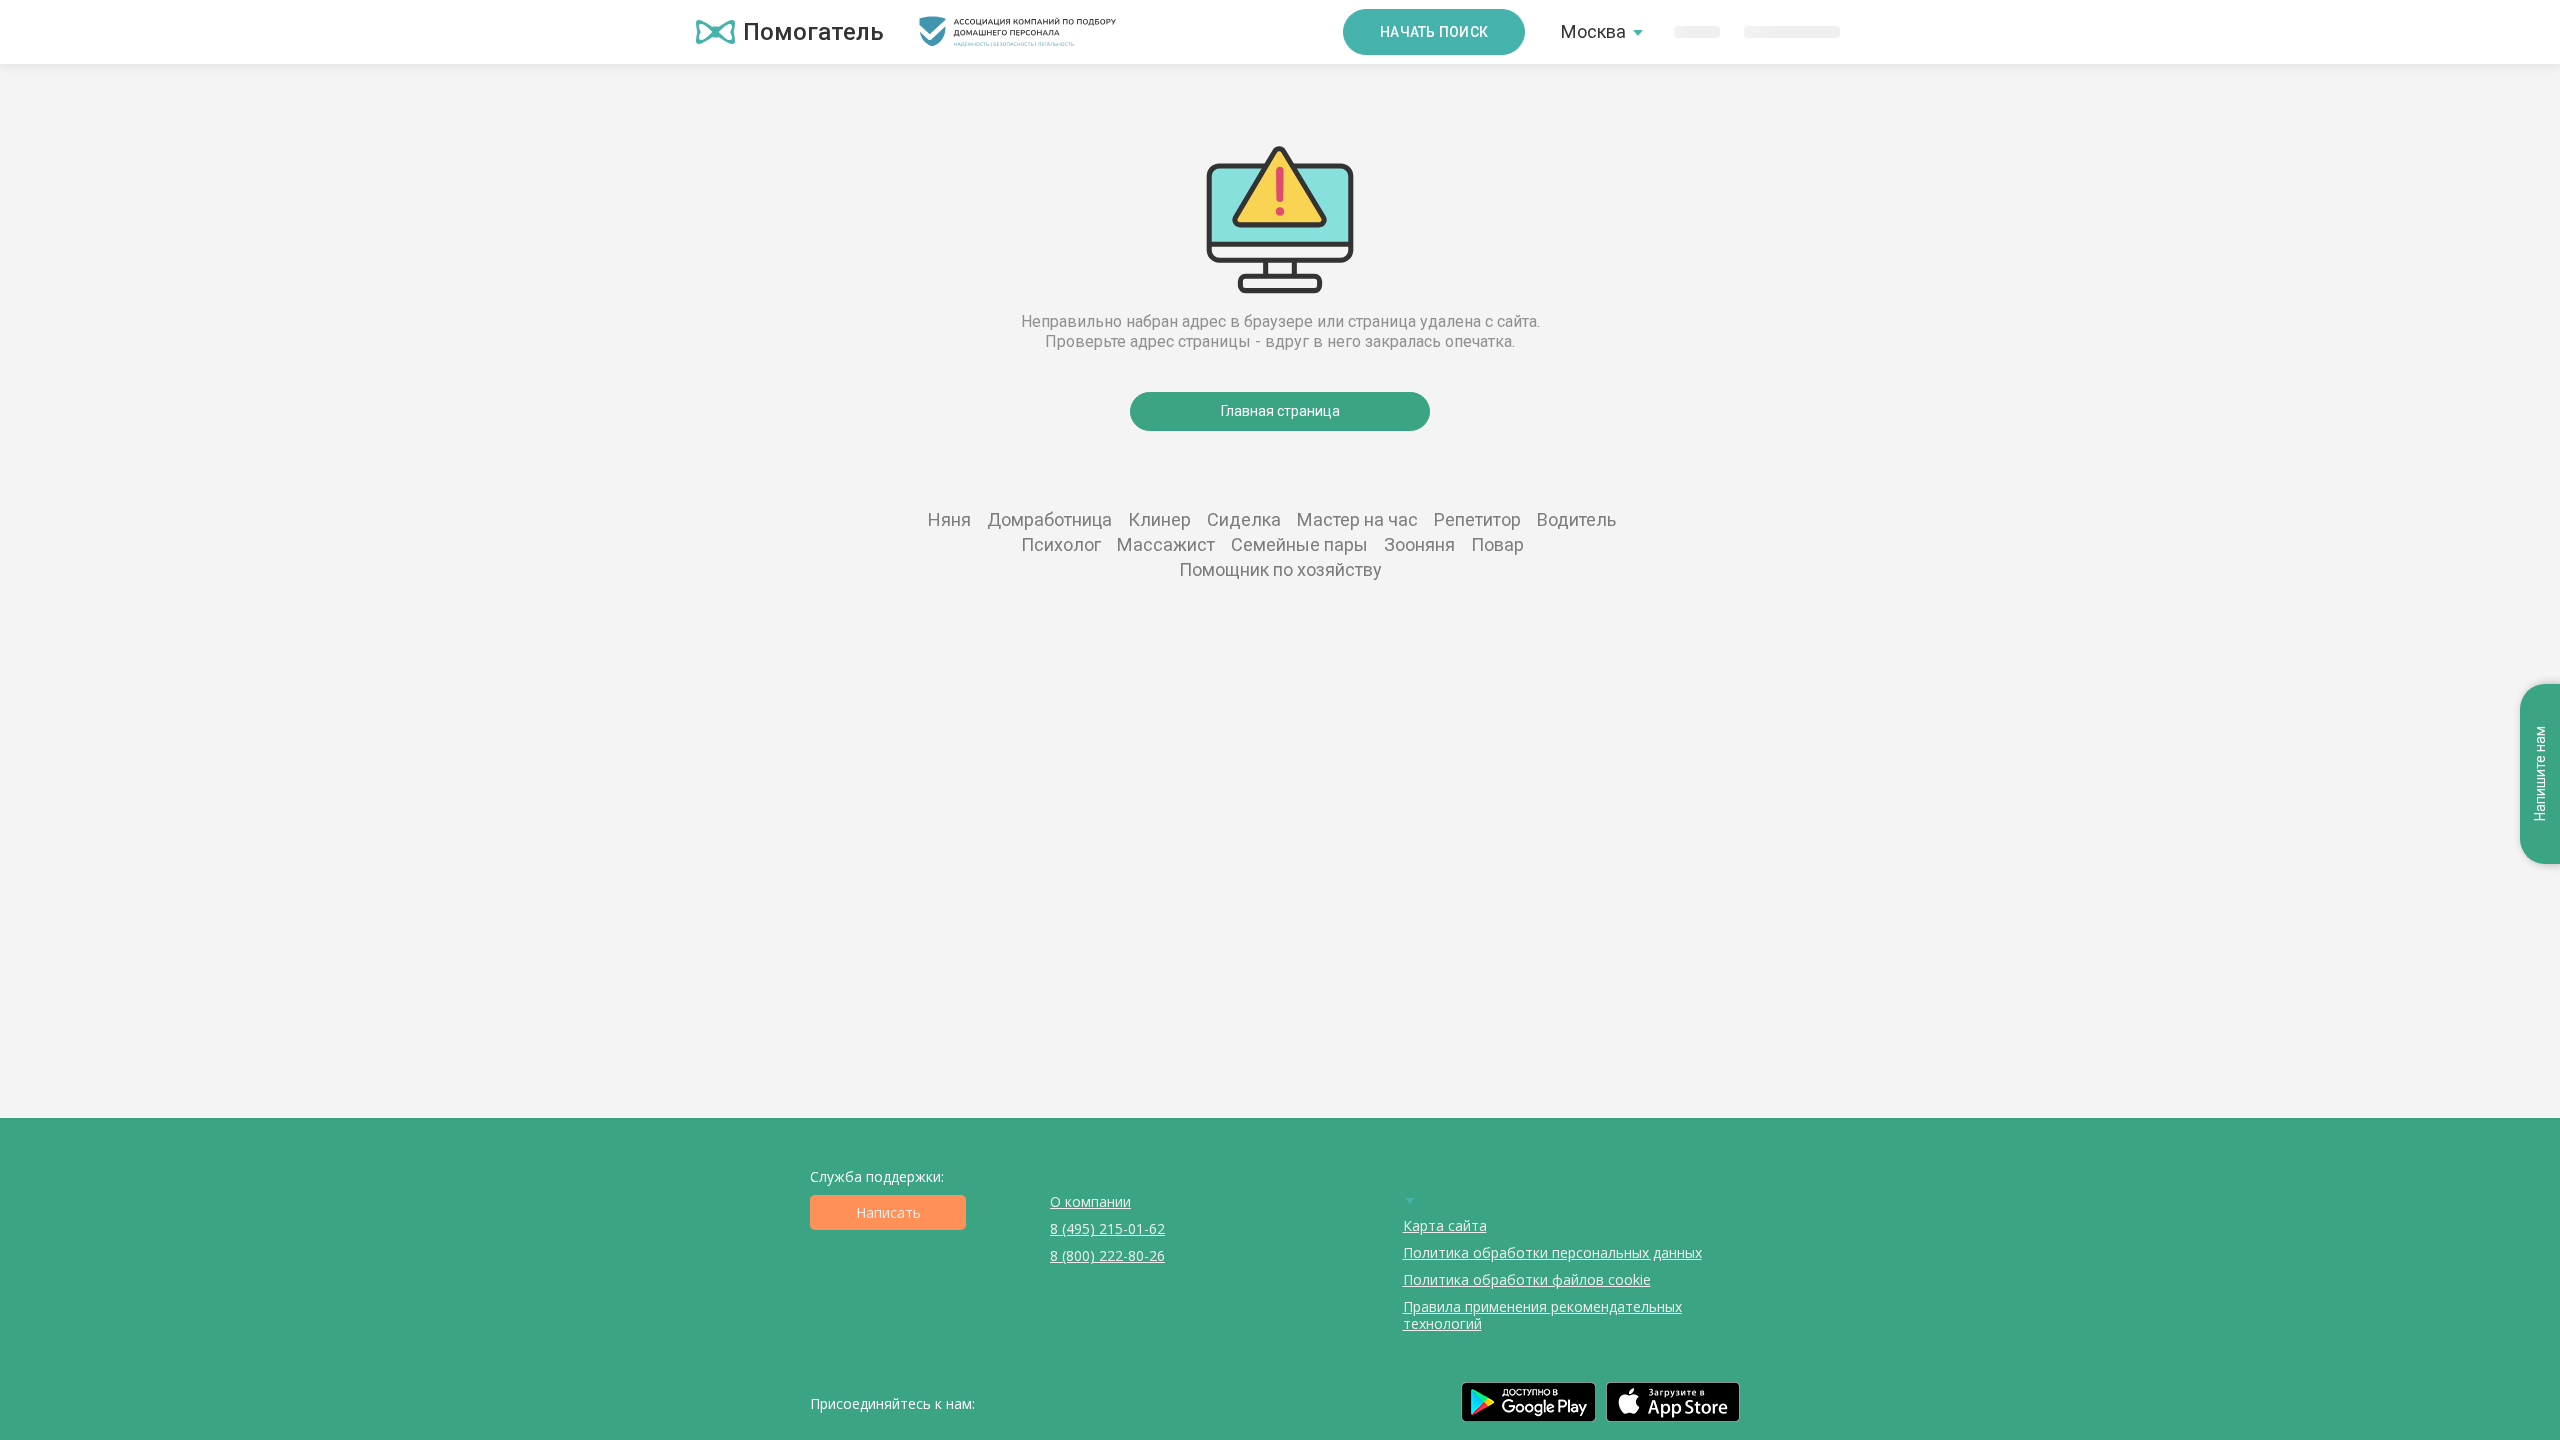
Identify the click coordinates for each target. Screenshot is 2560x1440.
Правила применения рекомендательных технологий (1542, 1315)
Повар (1497, 544)
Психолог (1061, 544)
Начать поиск (1434, 32)
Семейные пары (1299, 544)
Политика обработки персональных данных (1552, 1252)
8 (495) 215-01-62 (1107, 1228)
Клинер (1159, 519)
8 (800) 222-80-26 (1107, 1255)
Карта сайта (1445, 1225)
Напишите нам (2540, 774)
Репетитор (1477, 519)
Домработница (1049, 519)
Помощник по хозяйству (1280, 569)
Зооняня (1419, 544)
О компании (1090, 1201)
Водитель (1576, 519)
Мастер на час (1357, 519)
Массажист (1166, 544)
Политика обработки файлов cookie (1527, 1279)
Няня (949, 519)
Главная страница (1280, 411)
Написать (888, 1212)
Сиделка (1244, 519)
